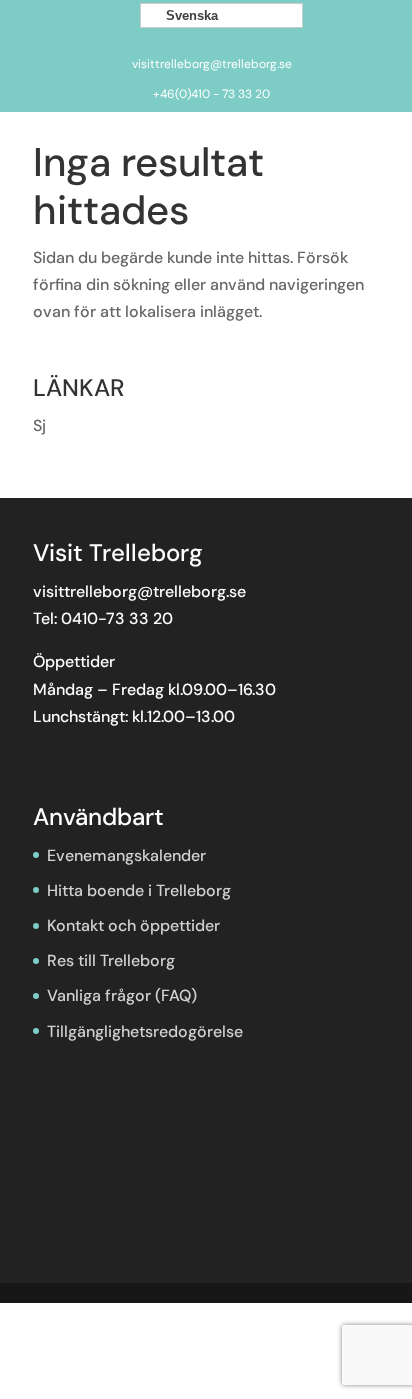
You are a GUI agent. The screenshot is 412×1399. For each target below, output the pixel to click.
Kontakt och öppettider (133, 925)
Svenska (190, 15)
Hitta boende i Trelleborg (139, 890)
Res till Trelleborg (111, 960)
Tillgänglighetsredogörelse (145, 1031)
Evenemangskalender (126, 855)
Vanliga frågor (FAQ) (122, 995)
